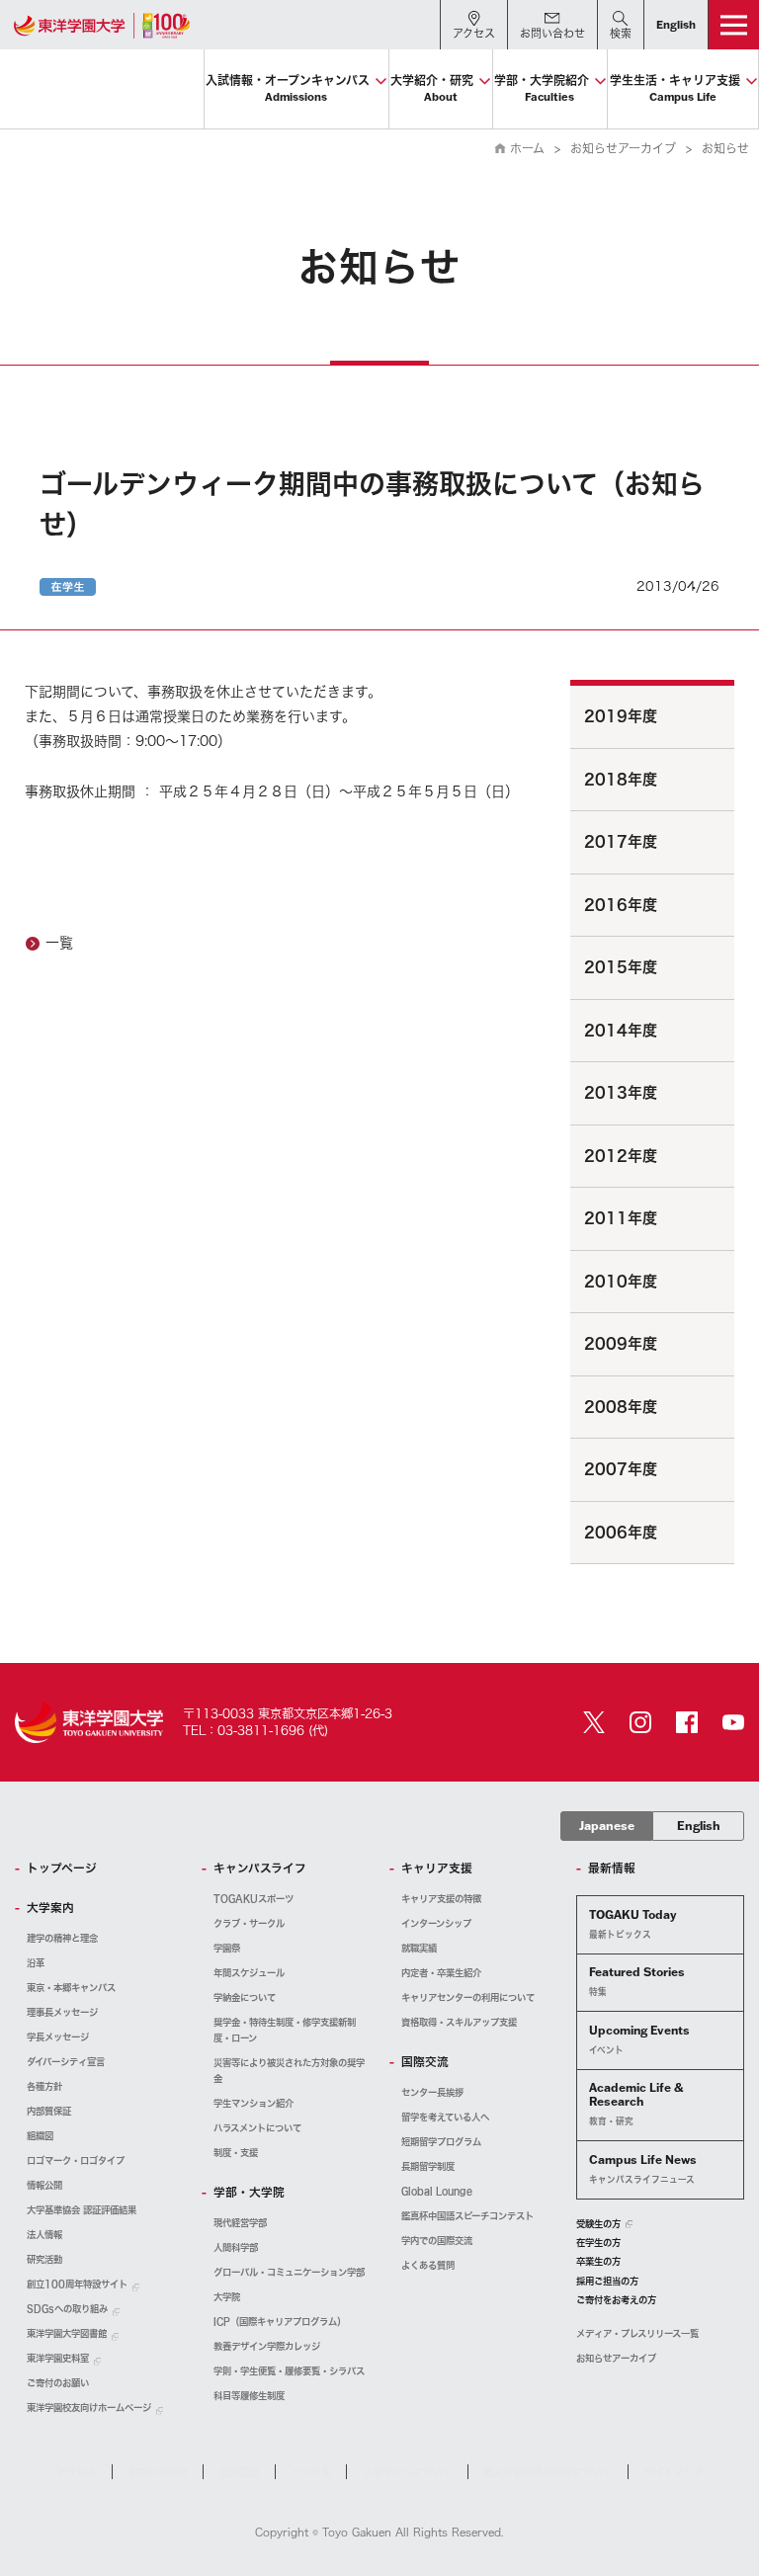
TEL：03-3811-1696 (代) (255, 1730)
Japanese (607, 1826)
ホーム (527, 148)
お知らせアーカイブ (623, 148)
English (699, 1826)
